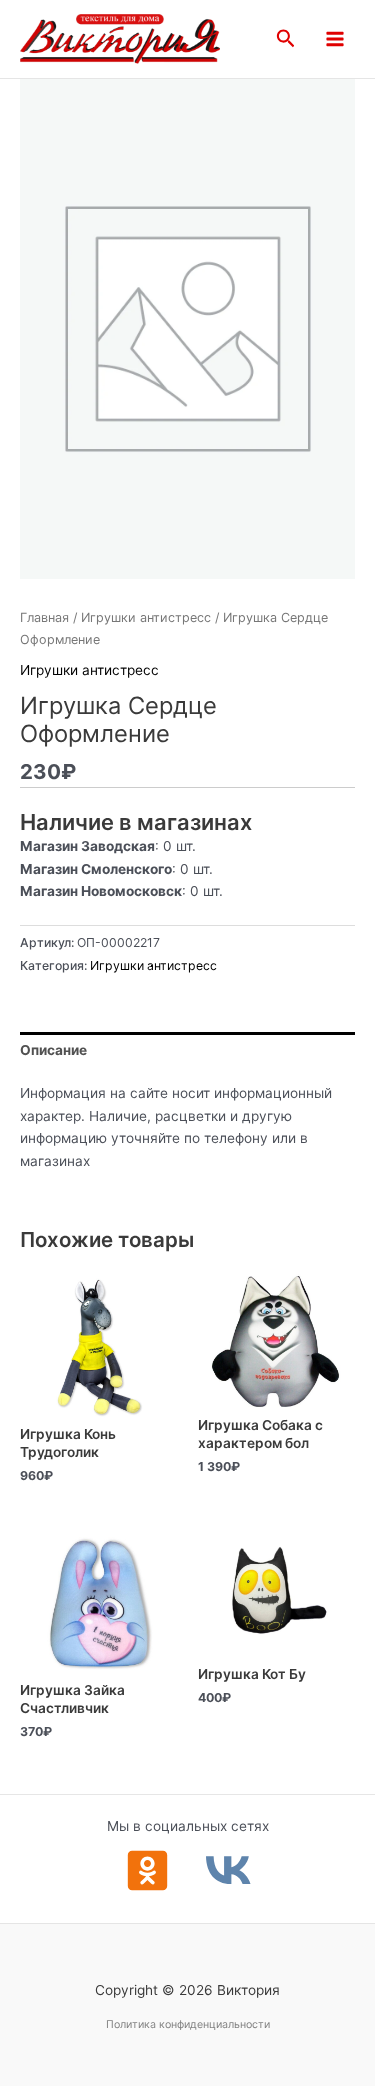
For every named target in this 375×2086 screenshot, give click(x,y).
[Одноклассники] (147, 1870)
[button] (286, 39)
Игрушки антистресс (146, 617)
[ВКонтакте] (228, 1870)
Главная (44, 617)
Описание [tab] (53, 1050)
